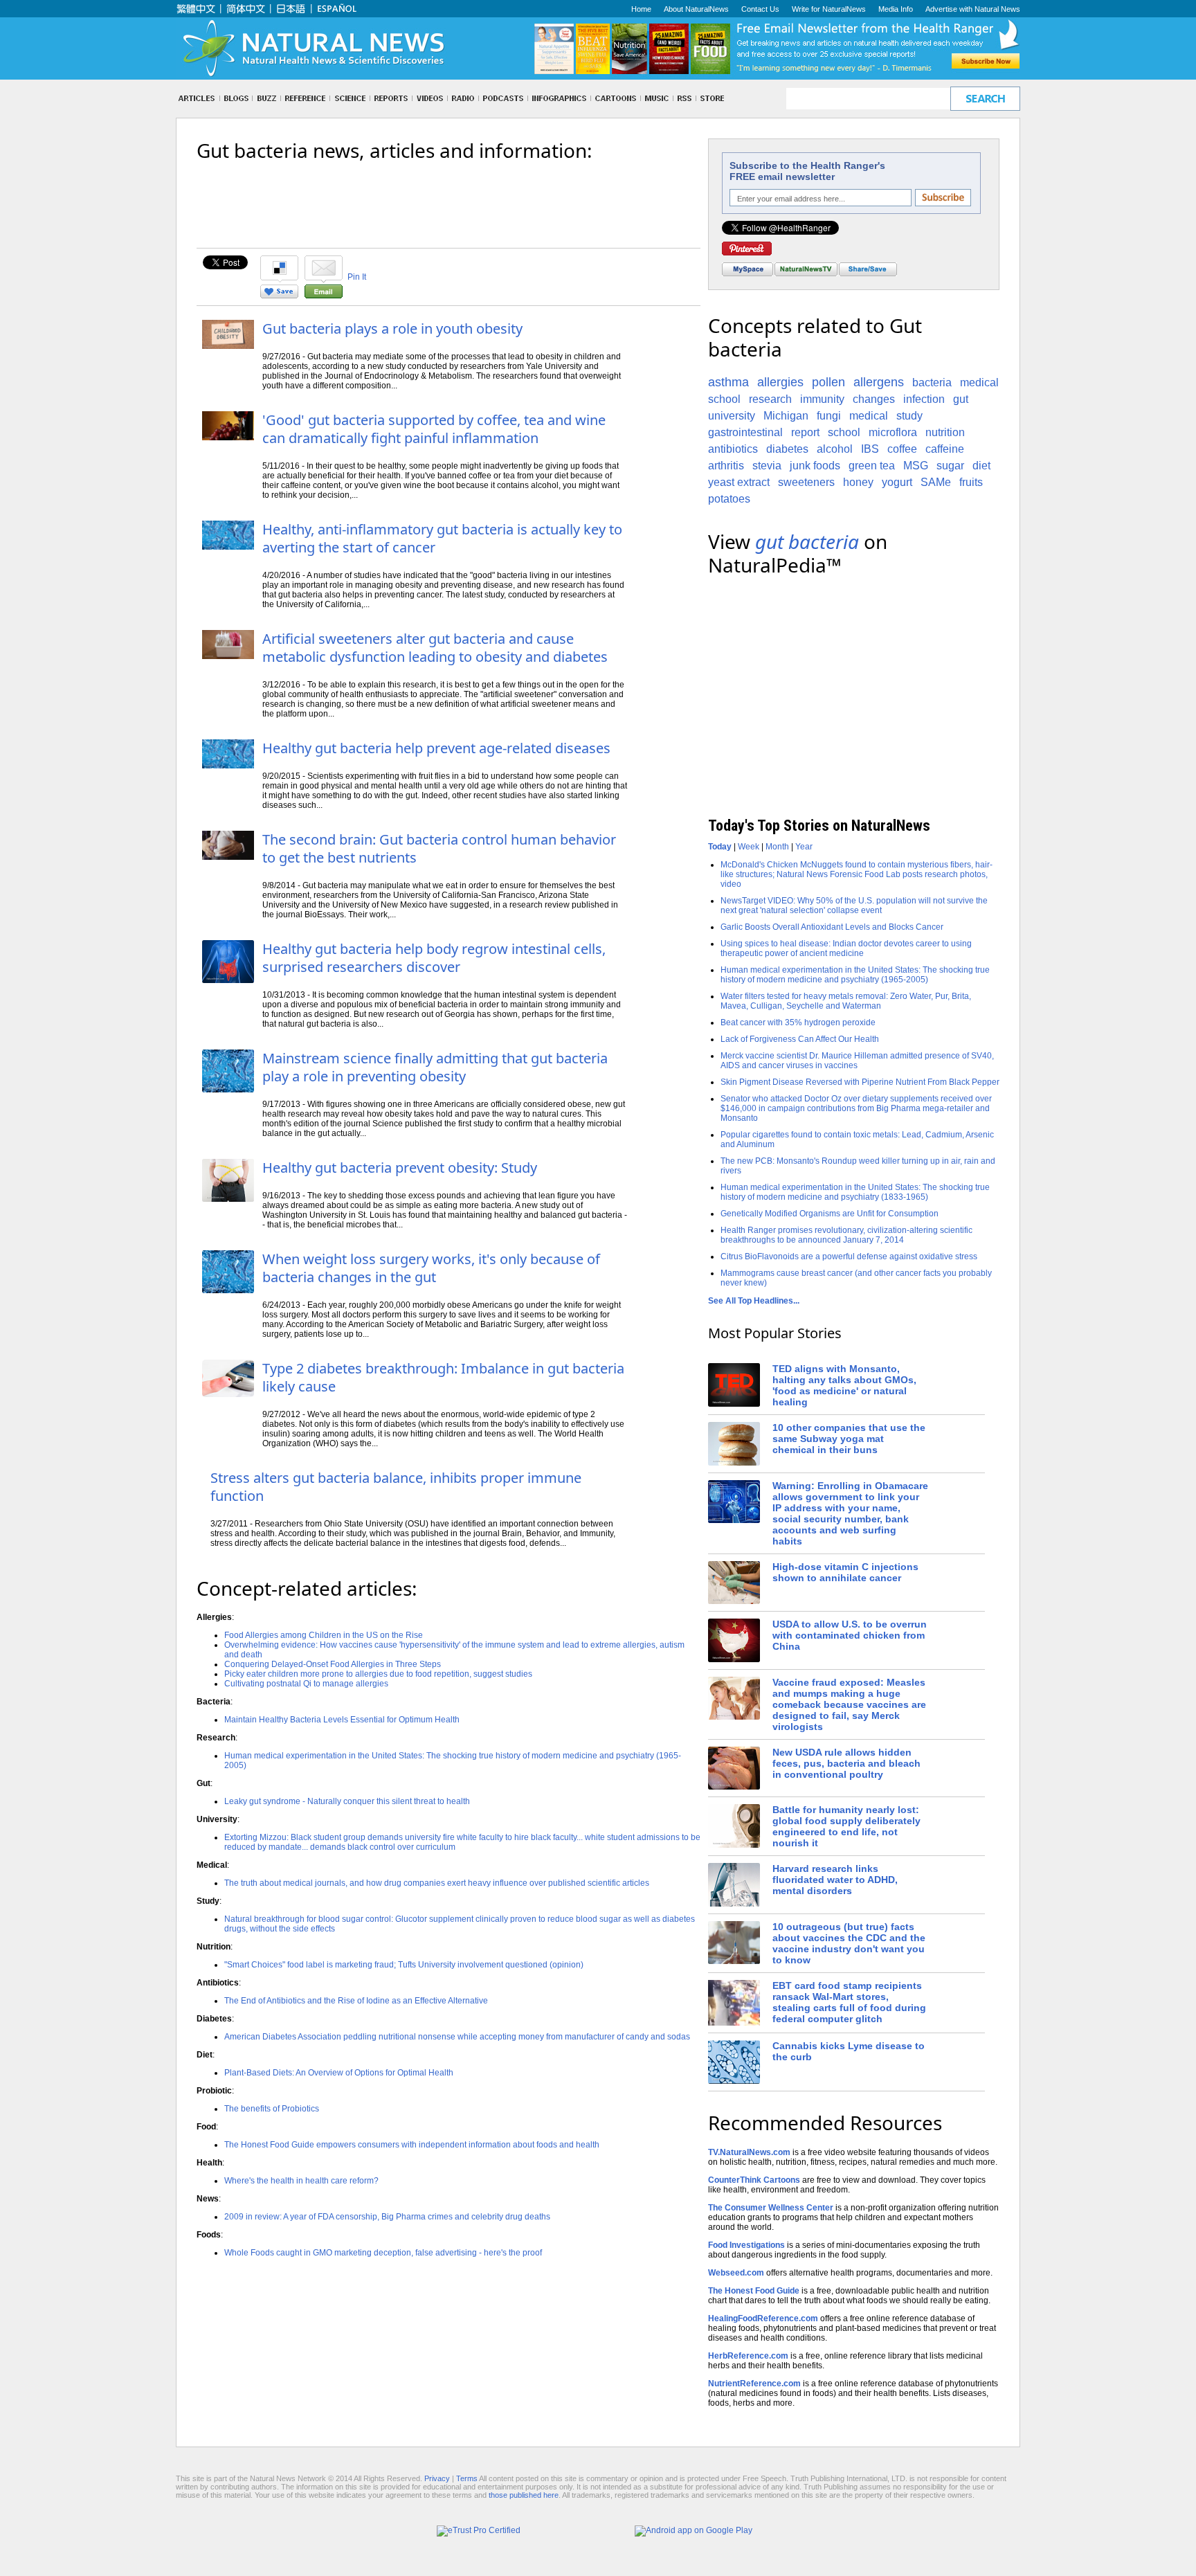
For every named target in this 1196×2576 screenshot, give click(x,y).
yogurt (897, 482)
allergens (879, 382)
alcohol (835, 449)
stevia (767, 466)
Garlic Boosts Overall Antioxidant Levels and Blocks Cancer (832, 927)
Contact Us (760, 9)
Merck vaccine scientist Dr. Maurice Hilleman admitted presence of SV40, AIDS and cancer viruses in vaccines (857, 1061)
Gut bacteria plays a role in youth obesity (392, 328)
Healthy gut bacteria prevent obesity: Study (400, 1168)
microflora (893, 432)
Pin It (357, 277)
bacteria (932, 382)
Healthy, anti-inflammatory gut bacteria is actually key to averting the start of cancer (442, 538)
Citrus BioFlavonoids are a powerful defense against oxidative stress (849, 1257)
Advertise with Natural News (973, 9)
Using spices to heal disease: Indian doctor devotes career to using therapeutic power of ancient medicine (846, 948)
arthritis (726, 466)
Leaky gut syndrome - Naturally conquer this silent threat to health (347, 1801)
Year (804, 847)
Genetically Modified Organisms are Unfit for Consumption (830, 1214)
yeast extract (739, 482)
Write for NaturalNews (829, 9)
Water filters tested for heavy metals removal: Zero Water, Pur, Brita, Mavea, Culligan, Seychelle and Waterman (846, 1001)
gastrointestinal (745, 432)
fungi (829, 416)
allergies (780, 382)
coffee (902, 449)
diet (981, 466)
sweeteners (806, 482)
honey (858, 482)
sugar (950, 466)
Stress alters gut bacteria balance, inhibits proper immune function (396, 1487)
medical (869, 416)
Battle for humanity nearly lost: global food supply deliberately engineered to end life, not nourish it (846, 1826)
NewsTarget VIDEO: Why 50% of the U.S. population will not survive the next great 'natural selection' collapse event (854, 906)
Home (641, 9)
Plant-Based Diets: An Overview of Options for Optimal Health (339, 2073)
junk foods (815, 466)
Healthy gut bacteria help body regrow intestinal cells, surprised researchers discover (434, 958)
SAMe (936, 482)
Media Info (896, 9)
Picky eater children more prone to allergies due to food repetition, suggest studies (378, 1674)
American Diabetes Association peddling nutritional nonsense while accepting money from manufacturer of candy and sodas (457, 2037)
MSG (916, 466)
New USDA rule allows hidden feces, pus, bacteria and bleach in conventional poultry (846, 1763)
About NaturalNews (696, 9)
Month (777, 847)
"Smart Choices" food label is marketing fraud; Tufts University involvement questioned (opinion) (404, 1965)
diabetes (787, 449)
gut (961, 399)
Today (720, 847)
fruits (971, 482)
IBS (870, 449)
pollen (828, 382)
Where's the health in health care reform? (301, 2181)
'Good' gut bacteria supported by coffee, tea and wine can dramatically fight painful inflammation (434, 429)
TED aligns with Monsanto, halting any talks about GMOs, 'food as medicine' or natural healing (844, 1385)
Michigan (786, 416)
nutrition (945, 432)
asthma (728, 382)
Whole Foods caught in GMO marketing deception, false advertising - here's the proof (383, 2253)
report (805, 432)
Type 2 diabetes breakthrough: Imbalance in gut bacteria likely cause (443, 1377)
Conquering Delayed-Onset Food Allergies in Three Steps (333, 1664)
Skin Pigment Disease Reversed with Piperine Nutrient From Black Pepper (860, 1082)
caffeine (945, 449)
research (770, 399)
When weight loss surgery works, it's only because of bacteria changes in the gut (431, 1268)
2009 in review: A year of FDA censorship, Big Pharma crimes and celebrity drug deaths (387, 2217)
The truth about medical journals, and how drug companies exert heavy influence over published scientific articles (437, 1883)
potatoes (729, 499)
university (732, 416)
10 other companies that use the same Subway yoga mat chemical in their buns (849, 1439)
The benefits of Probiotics (272, 2109)
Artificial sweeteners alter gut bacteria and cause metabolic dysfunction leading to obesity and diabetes (435, 648)
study (909, 416)
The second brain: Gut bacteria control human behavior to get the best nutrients (439, 848)
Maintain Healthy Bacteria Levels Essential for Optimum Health (342, 1720)
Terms (467, 2478)
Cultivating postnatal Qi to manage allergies (306, 1684)
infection (924, 399)
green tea (872, 466)
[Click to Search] (985, 99)
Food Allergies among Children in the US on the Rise (324, 1635)
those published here (524, 2495)
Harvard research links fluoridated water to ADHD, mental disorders (835, 1880)
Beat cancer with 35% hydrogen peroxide (798, 1023)
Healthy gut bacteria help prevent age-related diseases (436, 748)
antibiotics (733, 449)
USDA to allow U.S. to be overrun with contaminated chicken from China (850, 1635)
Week (749, 847)
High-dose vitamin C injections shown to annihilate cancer (845, 1572)
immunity (822, 399)
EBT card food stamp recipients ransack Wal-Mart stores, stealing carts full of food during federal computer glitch (849, 2002)
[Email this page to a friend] (324, 296)
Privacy (437, 2478)
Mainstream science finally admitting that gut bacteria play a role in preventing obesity (435, 1067)
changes (874, 399)
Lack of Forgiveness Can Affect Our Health (800, 1039)
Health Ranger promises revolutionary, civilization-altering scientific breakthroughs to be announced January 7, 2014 (846, 1235)
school (844, 432)
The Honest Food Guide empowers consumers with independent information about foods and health (412, 2145)
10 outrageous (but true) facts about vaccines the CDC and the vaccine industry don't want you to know (849, 1943)
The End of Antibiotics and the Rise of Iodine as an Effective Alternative (356, 2001)
